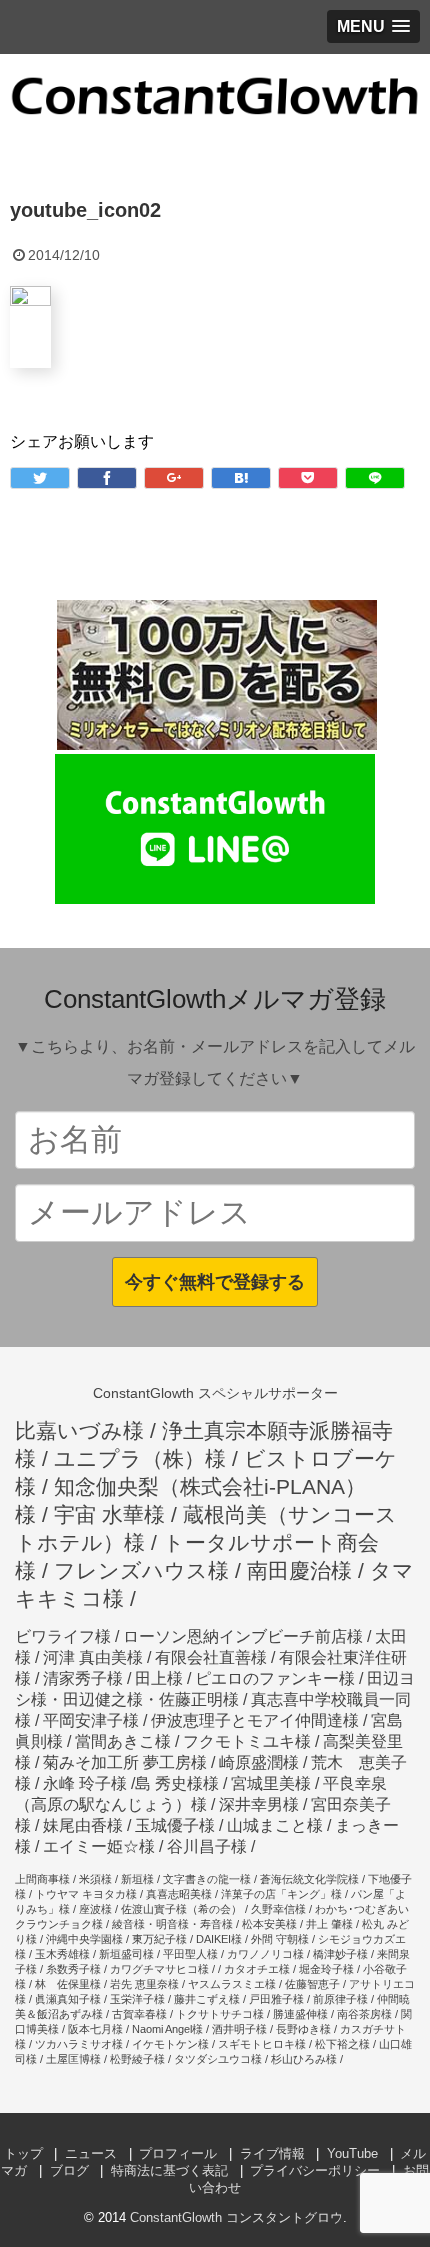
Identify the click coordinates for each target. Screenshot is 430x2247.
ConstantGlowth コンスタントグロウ (236, 2217)
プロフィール (178, 2153)
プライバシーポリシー (315, 2170)
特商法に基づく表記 (169, 2170)
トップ (23, 2153)
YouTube (352, 2153)
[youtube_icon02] (241, 478)
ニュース (91, 2153)
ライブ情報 (272, 2153)
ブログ (69, 2170)
